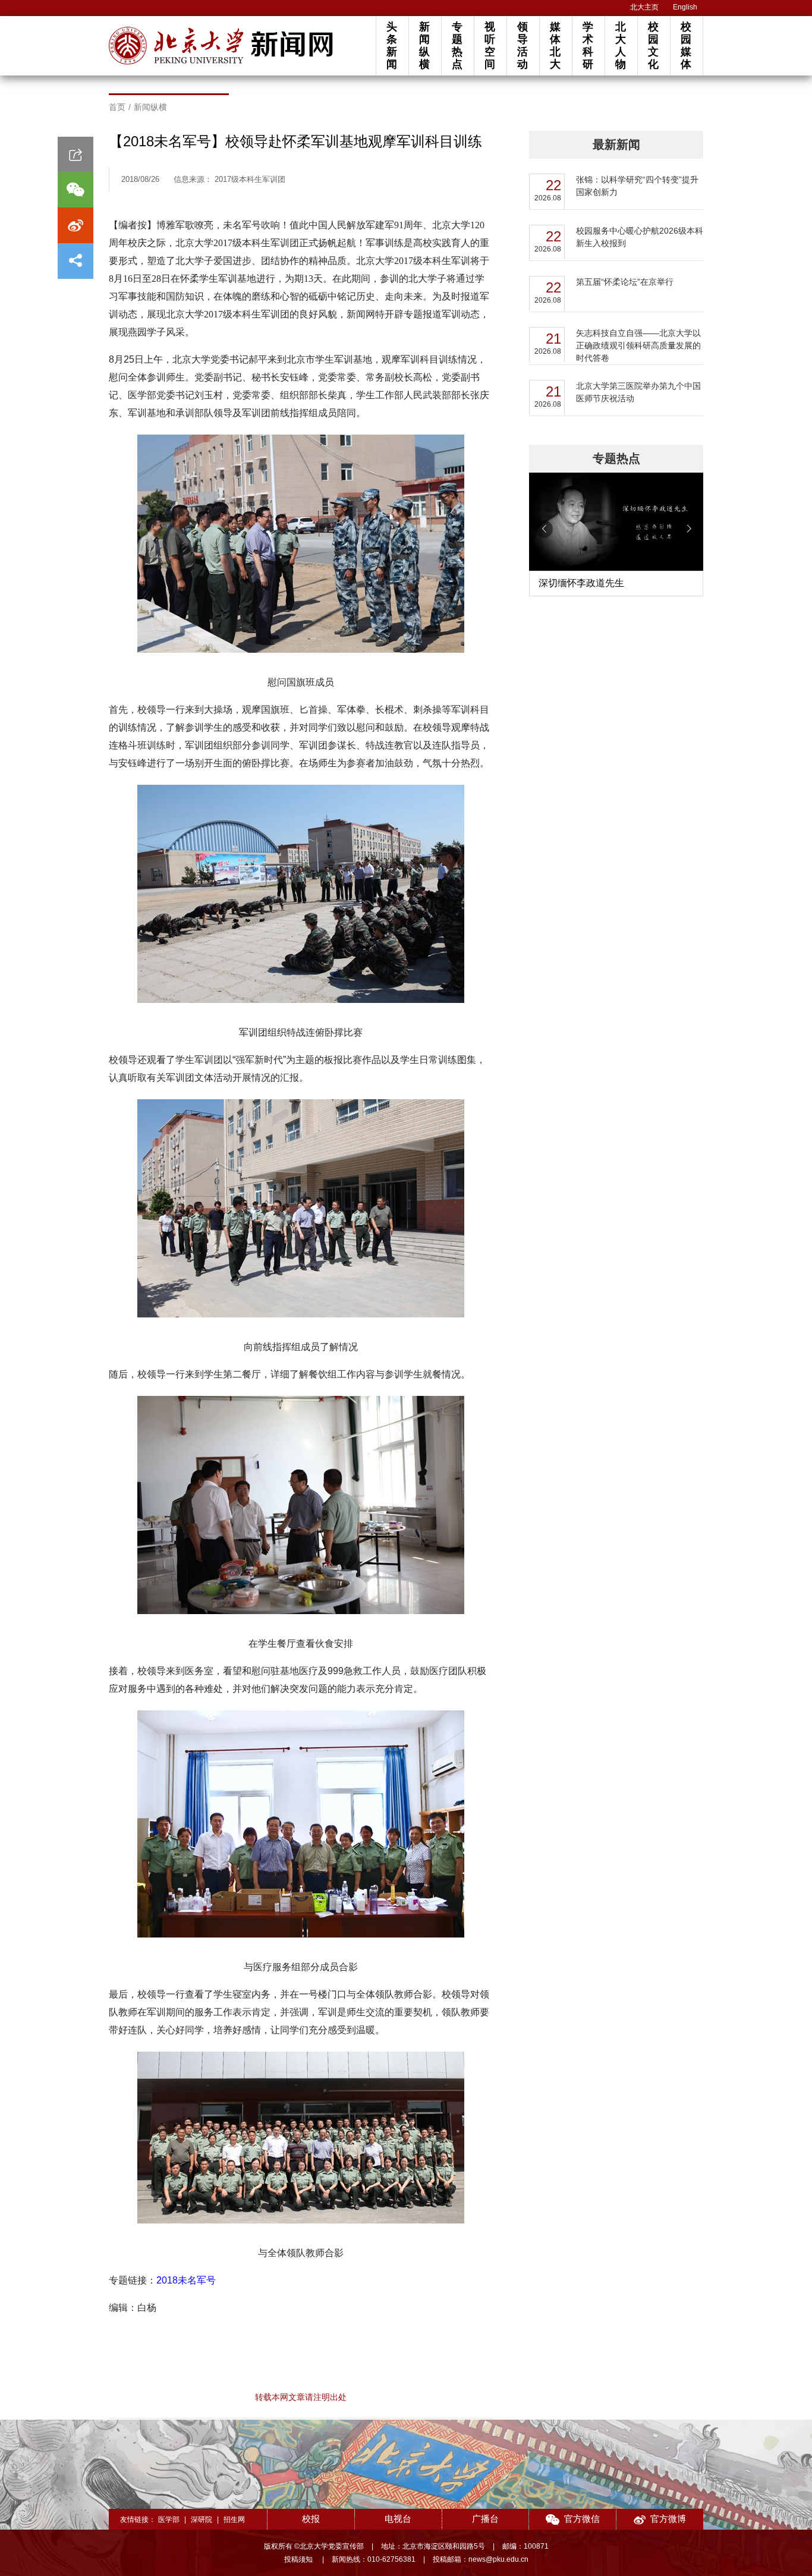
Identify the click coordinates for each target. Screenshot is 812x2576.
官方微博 (668, 2519)
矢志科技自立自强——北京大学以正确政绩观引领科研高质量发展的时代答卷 (638, 345)
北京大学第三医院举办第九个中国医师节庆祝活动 (638, 392)
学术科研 (588, 45)
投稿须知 (299, 2559)
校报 (311, 2519)
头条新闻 (392, 45)
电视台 (398, 2519)
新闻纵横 (424, 45)
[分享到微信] (75, 190)
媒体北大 (555, 45)
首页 (117, 107)
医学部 (169, 2520)
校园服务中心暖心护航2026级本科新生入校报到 (640, 237)
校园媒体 (686, 45)
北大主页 (644, 7)
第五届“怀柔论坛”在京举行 (625, 282)
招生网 (234, 2520)
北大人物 (621, 45)
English (685, 7)
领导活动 (523, 45)
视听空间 (490, 45)
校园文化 (653, 45)
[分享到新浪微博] (75, 225)
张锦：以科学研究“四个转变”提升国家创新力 (637, 186)
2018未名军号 (186, 2280)
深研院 (202, 2520)
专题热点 (457, 45)
